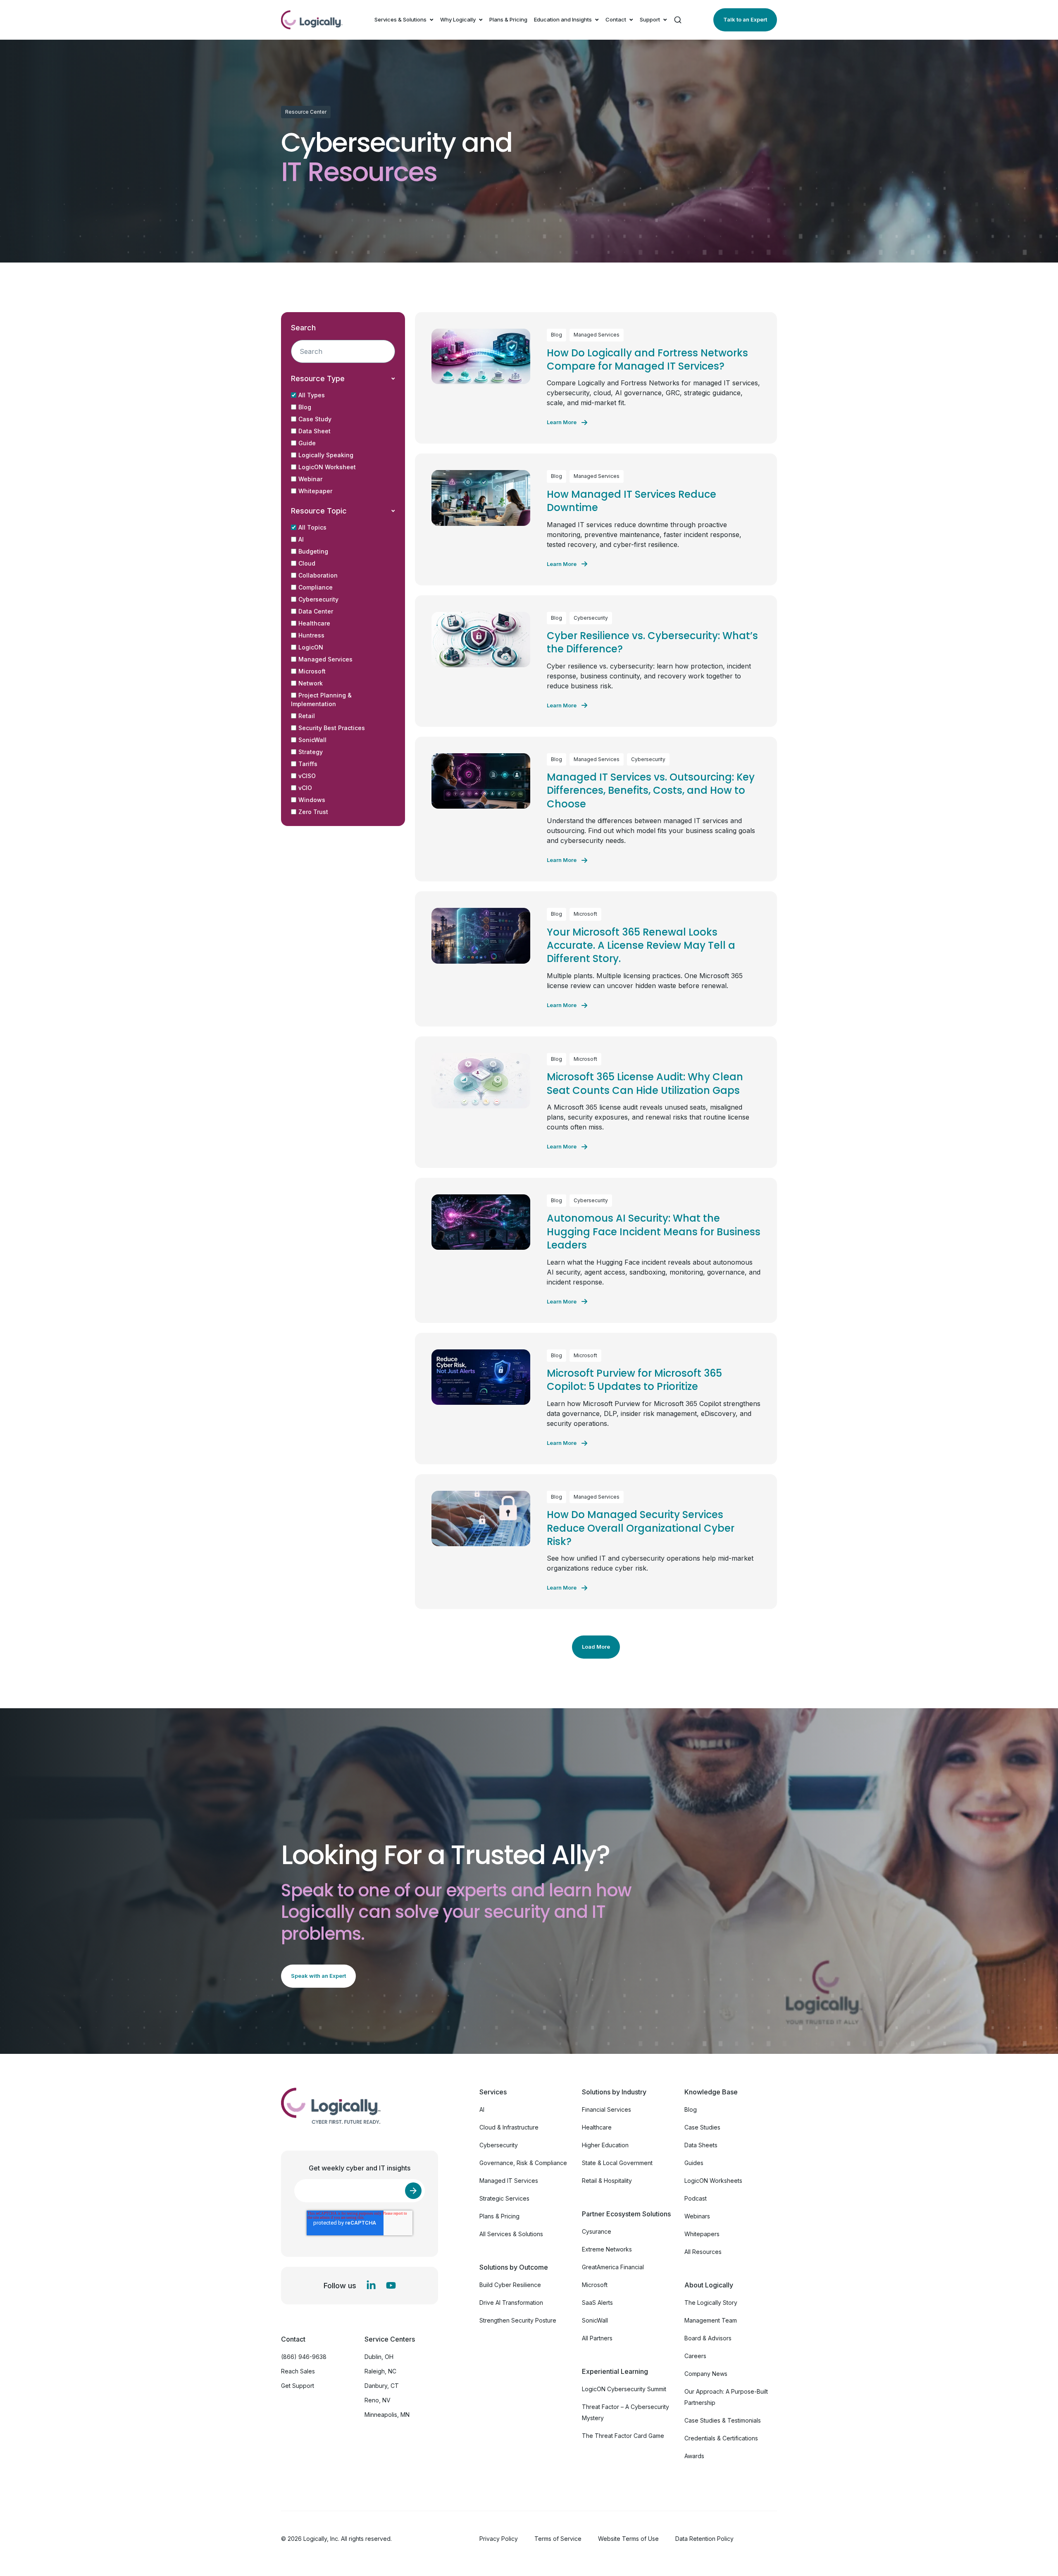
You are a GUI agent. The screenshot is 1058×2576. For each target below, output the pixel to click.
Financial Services (606, 2109)
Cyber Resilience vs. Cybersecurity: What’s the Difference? (652, 642)
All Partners (597, 2338)
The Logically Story (711, 2303)
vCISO (307, 776)
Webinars (697, 2216)
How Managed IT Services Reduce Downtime (631, 501)
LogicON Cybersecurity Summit (624, 2389)
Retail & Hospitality (607, 2181)
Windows (312, 800)
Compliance (316, 587)
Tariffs (308, 764)
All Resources (703, 2252)
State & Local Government (617, 2163)
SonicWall (312, 740)
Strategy (311, 752)
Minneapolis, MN (387, 2415)
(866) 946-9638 (304, 2357)
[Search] (678, 20)
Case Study (315, 419)
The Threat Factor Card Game (623, 2436)
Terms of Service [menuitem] (558, 2539)
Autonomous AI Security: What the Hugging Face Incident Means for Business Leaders (654, 1232)
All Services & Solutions (511, 2234)
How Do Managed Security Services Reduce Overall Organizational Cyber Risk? (641, 1528)
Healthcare (314, 623)
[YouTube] (391, 2285)
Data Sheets (701, 2145)
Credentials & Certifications (721, 2438)
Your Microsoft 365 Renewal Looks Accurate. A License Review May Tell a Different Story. (641, 945)
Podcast (696, 2198)
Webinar (310, 479)
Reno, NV (378, 2400)
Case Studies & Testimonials (723, 2420)
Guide (307, 443)
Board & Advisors (708, 2338)
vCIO (305, 788)
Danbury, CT (382, 2386)
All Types (312, 395)
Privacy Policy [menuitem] (499, 2539)
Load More (596, 1647)
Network (311, 683)
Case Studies (702, 2127)
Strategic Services (504, 2198)
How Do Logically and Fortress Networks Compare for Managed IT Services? (647, 359)
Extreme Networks (607, 2249)
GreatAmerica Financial (613, 2267)
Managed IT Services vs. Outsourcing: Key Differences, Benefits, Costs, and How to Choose (651, 790)
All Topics (312, 527)
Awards (694, 2456)
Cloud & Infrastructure (509, 2127)
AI (301, 539)
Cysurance (597, 2231)
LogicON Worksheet (327, 467)
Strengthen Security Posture (518, 2320)
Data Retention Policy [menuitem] (704, 2539)
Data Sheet (315, 431)
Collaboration (318, 575)
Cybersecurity (318, 599)
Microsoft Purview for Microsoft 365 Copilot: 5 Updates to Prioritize (634, 1380)
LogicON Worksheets (713, 2181)
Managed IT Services (509, 2181)
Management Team (711, 2320)
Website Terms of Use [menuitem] (628, 2539)
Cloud (307, 563)
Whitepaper (315, 491)
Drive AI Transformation (511, 2303)
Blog (305, 407)
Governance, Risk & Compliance (523, 2163)
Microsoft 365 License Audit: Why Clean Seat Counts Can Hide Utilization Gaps (645, 1083)
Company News (706, 2374)
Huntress (311, 635)
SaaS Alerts (597, 2303)
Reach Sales (298, 2371)
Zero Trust (313, 812)
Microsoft (312, 671)
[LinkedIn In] (371, 2285)
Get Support (298, 2386)
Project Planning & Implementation (321, 700)
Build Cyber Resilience (510, 2285)
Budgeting (313, 551)
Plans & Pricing (508, 19)
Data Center (316, 611)
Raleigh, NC (380, 2371)
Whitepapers (702, 2234)
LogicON (311, 647)
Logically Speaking (326, 455)
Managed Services (325, 659)
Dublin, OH (379, 2357)
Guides (694, 2163)
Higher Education (605, 2145)
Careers (695, 2356)
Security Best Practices (332, 728)
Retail (307, 716)
